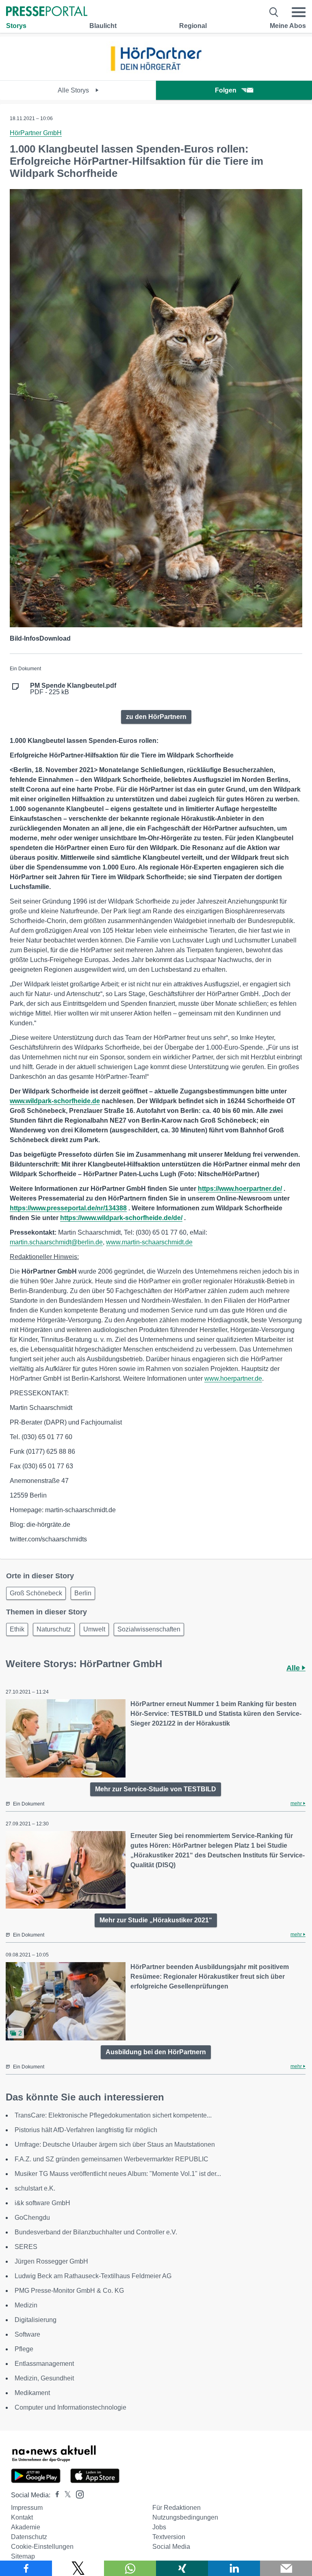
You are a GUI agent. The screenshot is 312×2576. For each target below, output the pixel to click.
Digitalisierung (36, 2320)
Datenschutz (29, 2537)
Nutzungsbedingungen (185, 2517)
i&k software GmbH (42, 2203)
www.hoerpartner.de (233, 1378)
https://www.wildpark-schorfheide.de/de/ (121, 1218)
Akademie (26, 2527)
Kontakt (22, 2517)
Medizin (26, 2305)
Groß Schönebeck (36, 1593)
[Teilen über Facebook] (26, 2568)
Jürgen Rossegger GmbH (51, 2261)
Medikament (32, 2393)
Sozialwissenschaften (149, 1629)
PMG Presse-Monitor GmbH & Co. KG (69, 2291)
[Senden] (286, 2568)
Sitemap (23, 2556)
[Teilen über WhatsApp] (130, 2568)
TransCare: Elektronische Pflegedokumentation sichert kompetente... (113, 2115)
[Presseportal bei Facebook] (55, 2495)
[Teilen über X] (78, 2568)
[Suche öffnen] (274, 12)
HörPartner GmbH (36, 133)
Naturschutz (54, 1629)
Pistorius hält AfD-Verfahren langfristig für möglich (86, 2130)
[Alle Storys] (156, 73)
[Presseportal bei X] (65, 2495)
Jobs (159, 2527)
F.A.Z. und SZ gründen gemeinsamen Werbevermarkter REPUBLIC (112, 2159)
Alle (294, 1668)
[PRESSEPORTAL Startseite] (47, 12)
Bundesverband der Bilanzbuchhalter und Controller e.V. (96, 2232)
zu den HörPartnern (156, 717)
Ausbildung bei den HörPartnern (156, 2052)
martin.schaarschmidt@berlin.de (56, 1242)
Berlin (83, 1593)
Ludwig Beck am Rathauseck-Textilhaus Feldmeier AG (93, 2276)
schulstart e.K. (35, 2188)
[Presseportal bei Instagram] (77, 2494)
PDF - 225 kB (73, 689)
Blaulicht (103, 26)
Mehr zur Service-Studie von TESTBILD (156, 1789)
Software (27, 2334)
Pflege (24, 2349)
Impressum (27, 2508)
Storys (16, 26)
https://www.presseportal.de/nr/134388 (68, 1208)
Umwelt (94, 1629)
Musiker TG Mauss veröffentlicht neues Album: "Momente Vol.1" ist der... (118, 2174)
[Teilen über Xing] (182, 2568)
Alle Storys (74, 90)
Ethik (17, 1629)
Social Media (171, 2547)
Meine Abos (288, 26)
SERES (26, 2247)
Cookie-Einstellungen (42, 2547)
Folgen (226, 90)
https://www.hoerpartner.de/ (240, 1189)
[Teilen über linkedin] (234, 2568)
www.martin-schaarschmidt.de (149, 1242)
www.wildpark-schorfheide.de (55, 1101)
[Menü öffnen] (299, 12)
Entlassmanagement (44, 2364)
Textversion (169, 2537)
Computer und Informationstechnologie (70, 2407)
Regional (193, 26)
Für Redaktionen (177, 2508)
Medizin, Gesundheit (44, 2378)
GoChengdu (32, 2218)
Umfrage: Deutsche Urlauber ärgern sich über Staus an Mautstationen (115, 2145)
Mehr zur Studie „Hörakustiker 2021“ (156, 1920)
